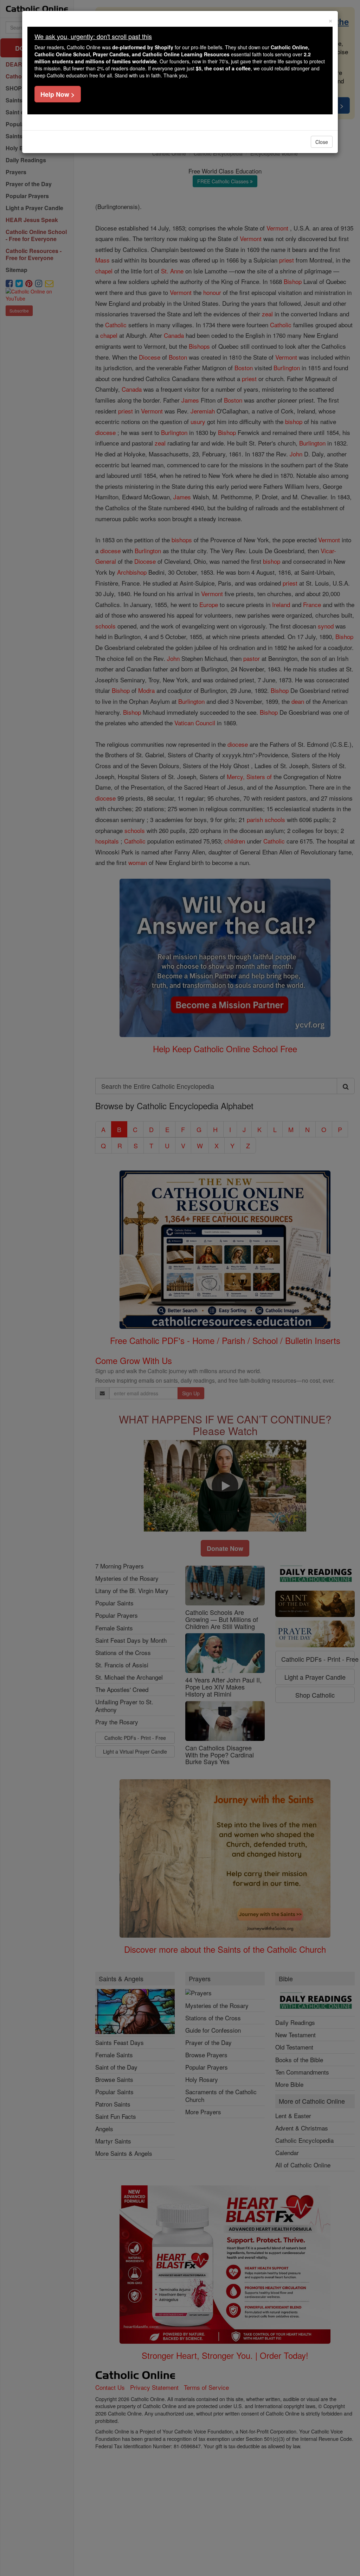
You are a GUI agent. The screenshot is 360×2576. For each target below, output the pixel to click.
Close (322, 142)
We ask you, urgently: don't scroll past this (93, 36)
